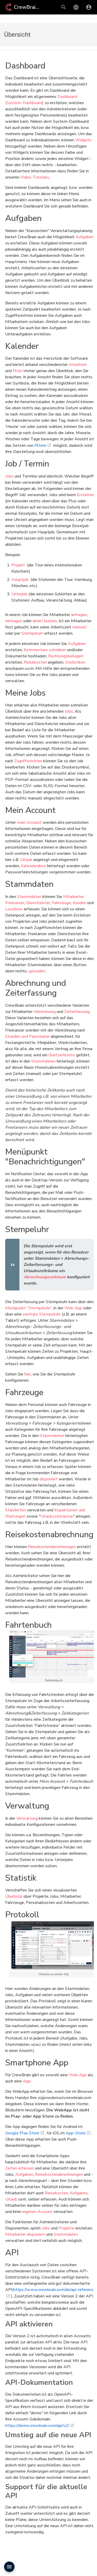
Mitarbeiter (73, 897)
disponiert (49, 1479)
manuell (80, 627)
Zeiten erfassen (20, 2168)
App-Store (76, 2133)
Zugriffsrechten (28, 761)
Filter (18, 371)
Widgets (83, 140)
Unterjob (19, 594)
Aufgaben (84, 237)
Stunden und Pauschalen (27, 1036)
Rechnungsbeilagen (66, 656)
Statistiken (75, 662)
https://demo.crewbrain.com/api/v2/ (37, 2426)
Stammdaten (29, 897)
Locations (14, 909)
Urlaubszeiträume (57, 1516)
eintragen (14, 621)
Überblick (14, 1896)
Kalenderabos (33, 866)
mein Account (29, 822)
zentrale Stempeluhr (42, 1314)
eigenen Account (37, 2212)
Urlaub (26, 860)
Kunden (79, 903)
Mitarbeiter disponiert (25, 2234)
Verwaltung (27, 1818)
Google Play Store (22, 2133)
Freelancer (15, 903)
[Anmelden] (89, 7)
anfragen (79, 615)
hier (28, 1374)
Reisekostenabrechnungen (52, 1547)
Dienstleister (38, 903)
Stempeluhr (32, 633)
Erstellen (85, 495)
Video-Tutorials (35, 177)
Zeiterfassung (77, 1012)
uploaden (37, 971)
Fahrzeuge (61, 903)
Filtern (40, 445)
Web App (73, 1308)
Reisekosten (35, 662)
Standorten (16, 1510)
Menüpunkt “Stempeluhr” (28, 1308)
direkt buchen (45, 621)
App (27, 2081)
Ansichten (78, 365)
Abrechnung (45, 1012)
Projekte (66, 2228)
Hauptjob (20, 580)
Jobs (9, 476)
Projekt (18, 565)
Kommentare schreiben (45, 650)
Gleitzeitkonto (62, 1055)
